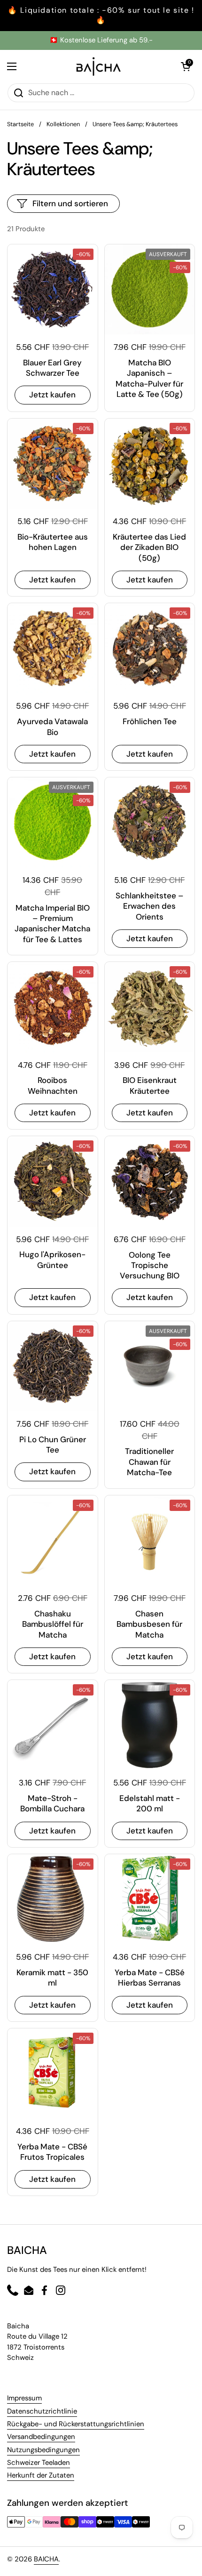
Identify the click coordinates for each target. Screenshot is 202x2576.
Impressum (24, 2398)
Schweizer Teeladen (39, 2463)
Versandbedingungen (41, 2437)
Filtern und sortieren (70, 203)
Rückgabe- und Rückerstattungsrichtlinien (76, 2424)
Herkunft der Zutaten (41, 2475)
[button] (186, 66)
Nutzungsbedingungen (43, 2450)
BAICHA (46, 2559)
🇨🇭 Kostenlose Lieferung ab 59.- (101, 40)
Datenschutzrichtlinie (42, 2411)
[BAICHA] (99, 66)
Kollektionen (63, 124)
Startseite (20, 124)
